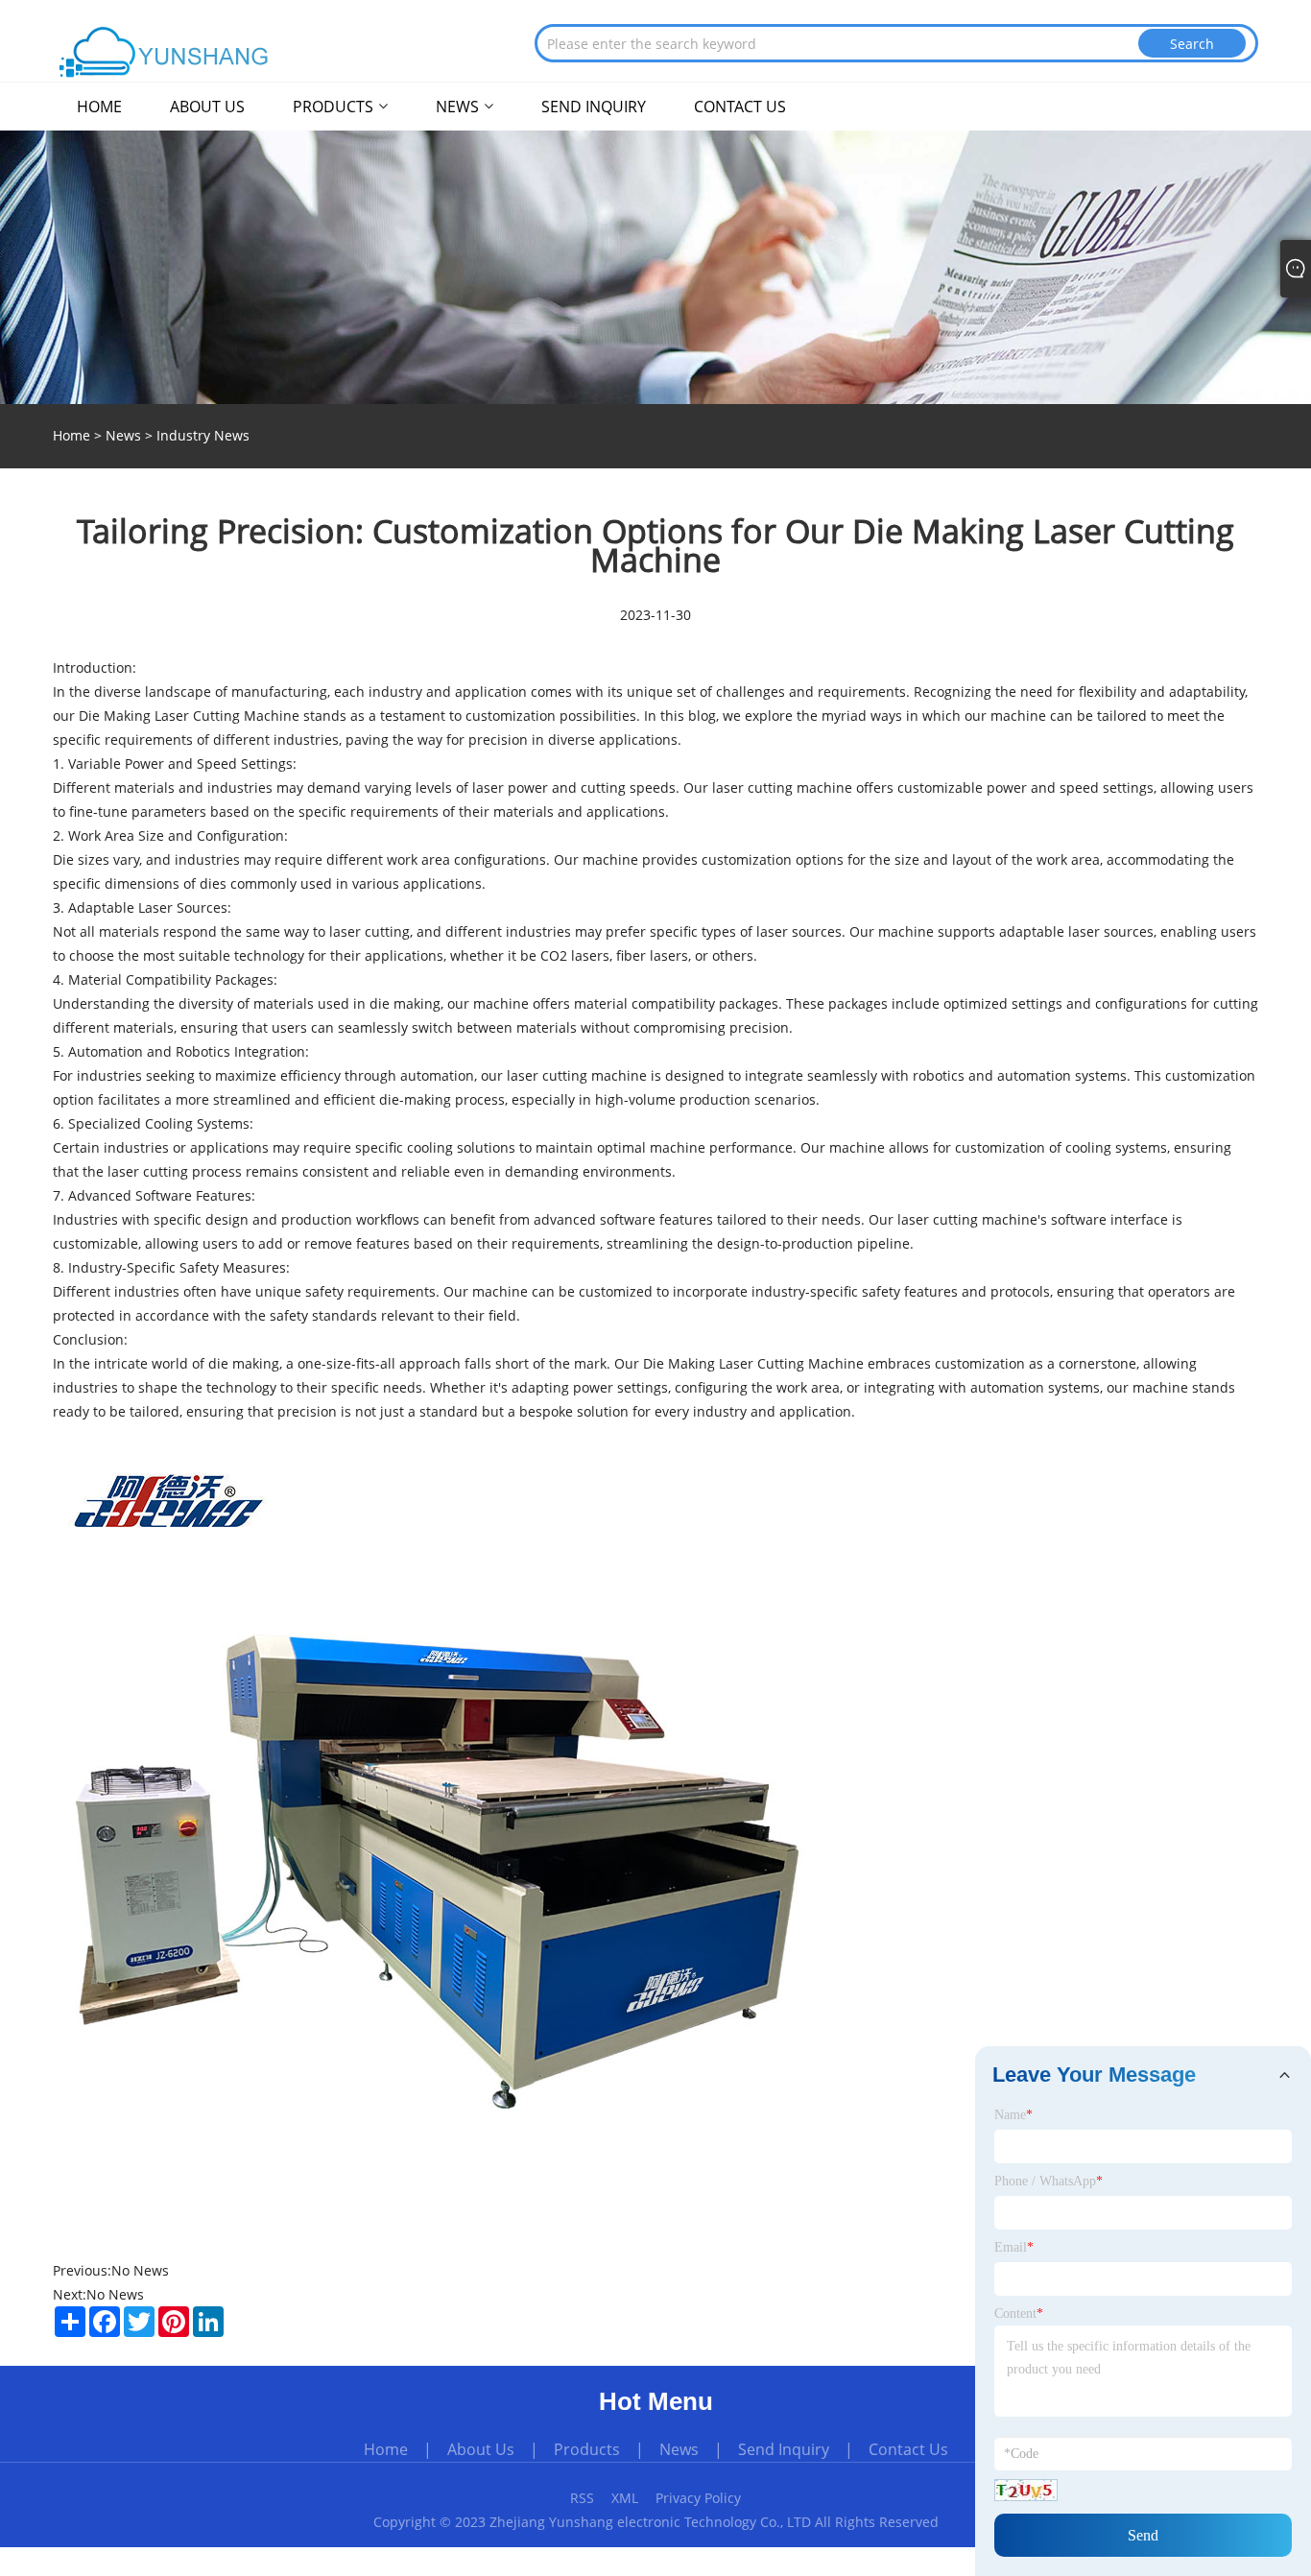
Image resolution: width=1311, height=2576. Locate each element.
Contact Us (908, 2449)
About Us (481, 2449)
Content (1019, 2314)
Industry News (203, 435)
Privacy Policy (698, 2498)
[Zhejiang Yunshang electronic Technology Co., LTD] (166, 52)
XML (625, 2498)
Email (1014, 2247)
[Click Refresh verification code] (1026, 2490)
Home (386, 2449)
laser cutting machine (782, 787)
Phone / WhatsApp (1049, 2181)
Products (587, 2449)
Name (1013, 2115)
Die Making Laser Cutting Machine (751, 1363)
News (123, 435)
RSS (582, 2498)
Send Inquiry (784, 2449)
